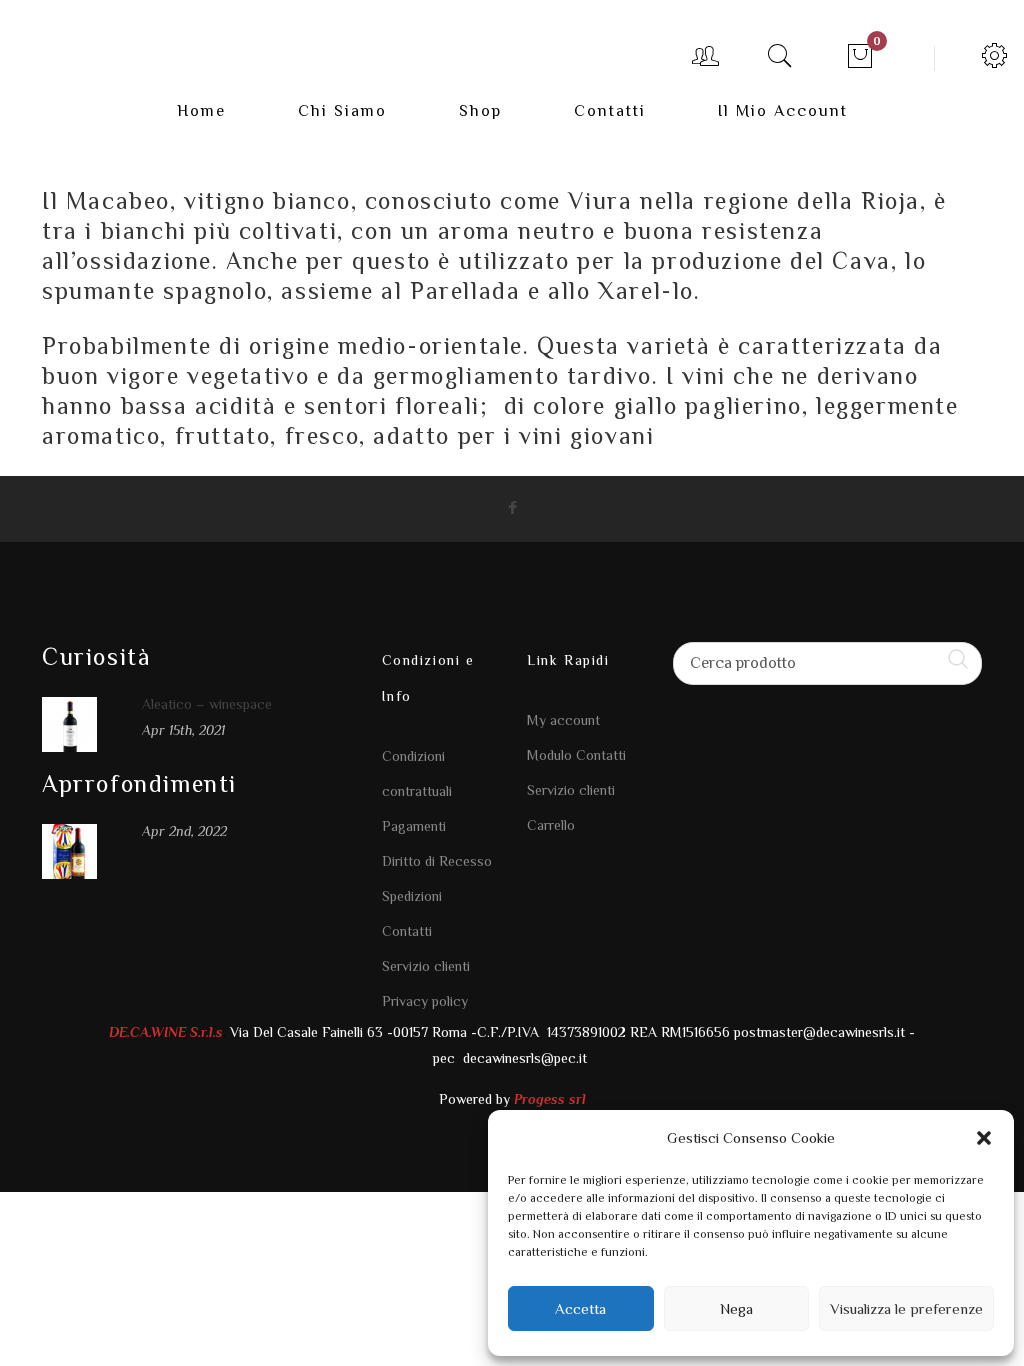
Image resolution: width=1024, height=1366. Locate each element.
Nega (736, 1308)
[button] (984, 1138)
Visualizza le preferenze (906, 1308)
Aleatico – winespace (207, 704)
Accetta (580, 1308)
